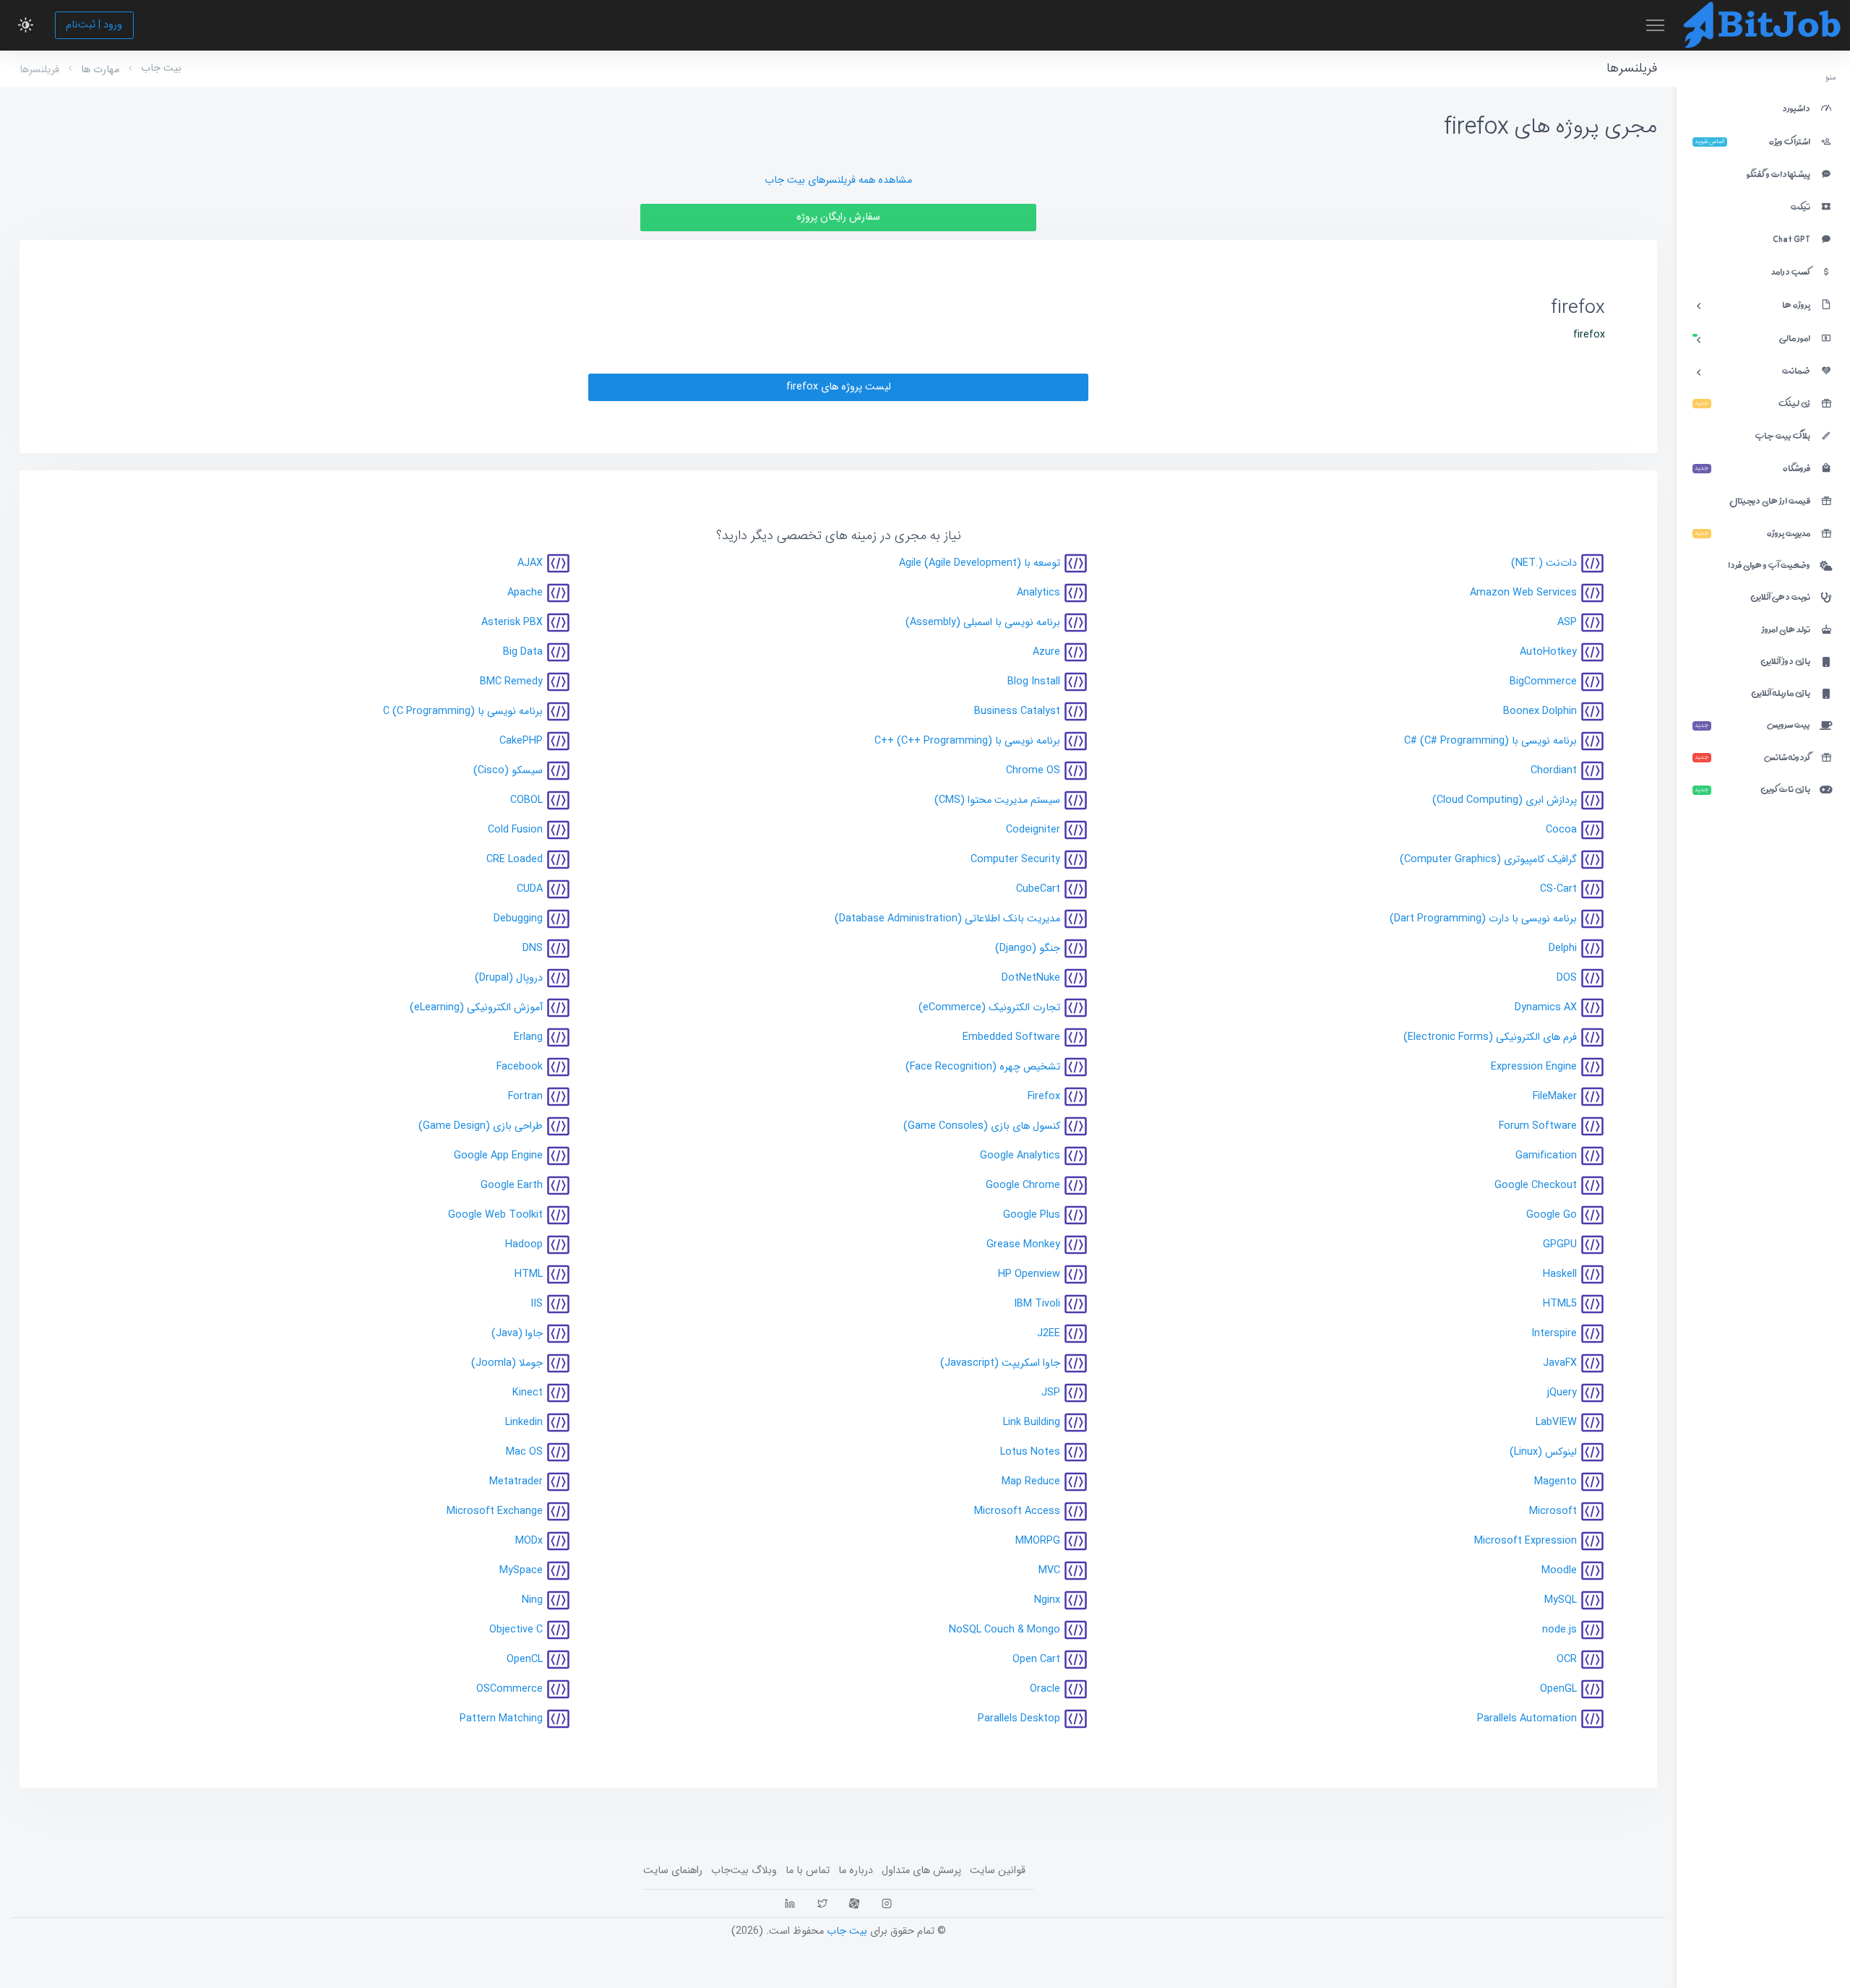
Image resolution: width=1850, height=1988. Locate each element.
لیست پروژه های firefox (839, 387)
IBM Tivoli (1037, 1304)
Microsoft (1553, 1511)
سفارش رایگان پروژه (838, 217)
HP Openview (1029, 1274)
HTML (529, 1274)
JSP (1051, 1393)
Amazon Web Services (1523, 593)
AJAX (530, 563)
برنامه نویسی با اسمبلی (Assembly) (983, 623)
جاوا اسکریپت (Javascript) (1000, 1363)
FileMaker (1555, 1097)
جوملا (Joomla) (507, 1363)
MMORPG (1038, 1541)
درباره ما (856, 1871)
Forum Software (1538, 1126)
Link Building (1032, 1423)
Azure (1046, 652)
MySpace (521, 1571)
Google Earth (512, 1186)
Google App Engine (498, 1156)
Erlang (528, 1037)
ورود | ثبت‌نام (94, 25)
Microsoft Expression (1526, 1541)
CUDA (530, 889)
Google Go (1552, 1215)
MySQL (1561, 1600)
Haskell (1560, 1274)
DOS (1567, 978)
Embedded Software (1011, 1037)
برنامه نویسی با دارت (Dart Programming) (1483, 919)
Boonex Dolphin (1540, 711)
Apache (525, 593)
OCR (1567, 1660)
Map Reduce (1031, 1482)
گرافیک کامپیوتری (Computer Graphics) (1488, 860)
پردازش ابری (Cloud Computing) (1505, 800)
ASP (1567, 623)
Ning (532, 1600)
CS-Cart (1558, 889)
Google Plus (1032, 1215)
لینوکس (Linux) (1543, 1452)
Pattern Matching (501, 1719)
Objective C (516, 1630)
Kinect (528, 1393)
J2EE (1049, 1334)
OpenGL (1558, 1689)
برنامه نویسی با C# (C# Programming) (1490, 741)
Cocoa (1561, 830)
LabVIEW (1556, 1423)
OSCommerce (509, 1689)
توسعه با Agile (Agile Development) (980, 563)
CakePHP (521, 741)
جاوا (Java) (517, 1334)
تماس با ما (808, 1871)
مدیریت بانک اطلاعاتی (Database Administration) (947, 919)
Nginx (1047, 1600)
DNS (533, 948)
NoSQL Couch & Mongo (1004, 1630)
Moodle (1559, 1571)
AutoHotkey (1548, 652)
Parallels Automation (1527, 1719)
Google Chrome (1023, 1186)
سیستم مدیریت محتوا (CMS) (997, 800)
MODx (529, 1541)
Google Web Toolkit (495, 1215)
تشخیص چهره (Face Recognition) (983, 1067)
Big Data (523, 652)
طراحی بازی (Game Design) (481, 1126)
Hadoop (524, 1245)
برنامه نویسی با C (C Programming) (463, 711)
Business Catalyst (1017, 711)
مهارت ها (100, 70)
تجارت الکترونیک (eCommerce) (989, 1008)
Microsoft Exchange (495, 1511)
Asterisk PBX (512, 623)
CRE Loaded (515, 860)
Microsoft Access (1017, 1511)
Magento (1556, 1482)
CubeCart (1038, 889)
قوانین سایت (998, 1871)
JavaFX (1560, 1363)
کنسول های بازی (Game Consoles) (982, 1126)
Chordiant (1554, 771)
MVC (1049, 1571)
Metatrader (516, 1482)
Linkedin (524, 1423)
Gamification (1546, 1156)
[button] (26, 25)
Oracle (1045, 1689)
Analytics (1038, 593)
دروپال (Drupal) (509, 978)
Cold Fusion (515, 830)
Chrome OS (1033, 771)
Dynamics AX (1546, 1008)
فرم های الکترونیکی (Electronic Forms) (1490, 1037)
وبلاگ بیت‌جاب (744, 1871)
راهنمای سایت (673, 1871)
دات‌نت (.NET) (1544, 563)
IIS (537, 1304)
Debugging (518, 919)
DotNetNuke (1031, 978)
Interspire (1554, 1334)
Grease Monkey (1023, 1245)
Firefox (1044, 1097)
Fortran (525, 1097)
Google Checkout (1536, 1186)
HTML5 (1560, 1304)
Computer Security (1015, 860)
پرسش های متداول (921, 1871)
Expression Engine (1534, 1067)
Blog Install (1034, 682)
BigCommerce (1543, 682)
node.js (1559, 1630)
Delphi (1563, 948)
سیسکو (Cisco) (508, 771)
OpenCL (525, 1660)
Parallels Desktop (1019, 1719)
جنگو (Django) (1028, 948)
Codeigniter (1033, 830)
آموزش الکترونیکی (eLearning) (476, 1008)
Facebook (520, 1067)
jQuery (1562, 1393)
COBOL (526, 800)
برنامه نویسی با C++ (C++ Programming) (967, 741)
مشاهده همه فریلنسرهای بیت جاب (838, 180)
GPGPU (1560, 1245)
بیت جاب (161, 68)
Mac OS (524, 1452)
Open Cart (1036, 1660)
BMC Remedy (511, 682)
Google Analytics (1020, 1156)
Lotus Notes (1030, 1452)
